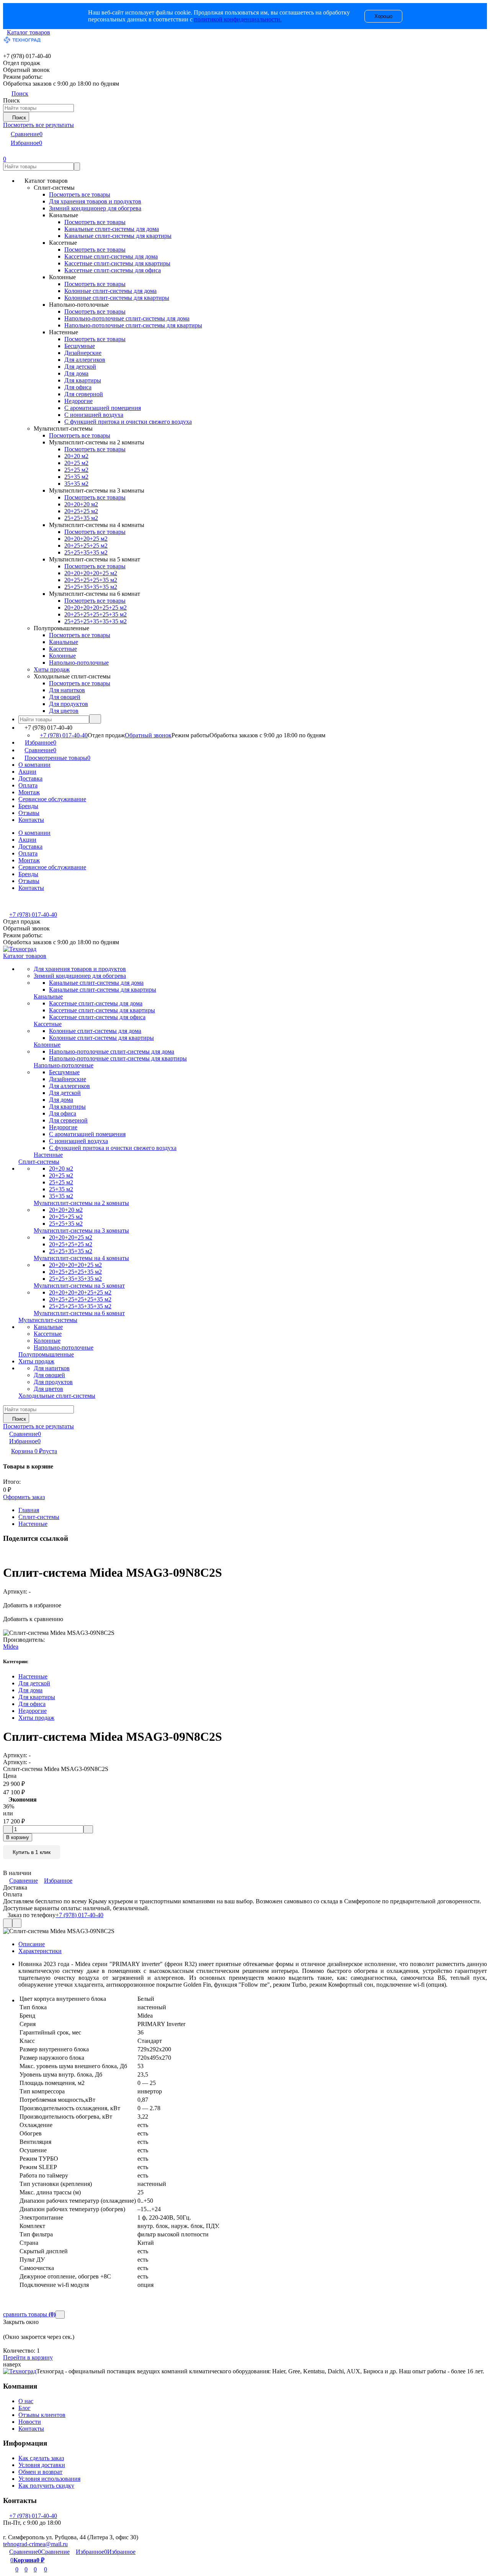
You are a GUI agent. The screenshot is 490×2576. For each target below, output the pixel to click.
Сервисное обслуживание (52, 799)
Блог (24, 2408)
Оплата (28, 785)
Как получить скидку (46, 2486)
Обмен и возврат (40, 2472)
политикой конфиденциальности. (238, 19)
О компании (34, 765)
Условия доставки (42, 2465)
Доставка (30, 778)
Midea (11, 1647)
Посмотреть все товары (80, 194)
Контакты (31, 820)
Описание (32, 1944)
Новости (30, 2422)
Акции (27, 772)
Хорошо (383, 16)
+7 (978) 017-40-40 (64, 735)
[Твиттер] (9, 1554)
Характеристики (40, 1951)
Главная (29, 1510)
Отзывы (29, 813)
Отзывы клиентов (42, 2415)
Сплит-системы (39, 1517)
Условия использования (49, 2479)
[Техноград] (20, 2371)
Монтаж (29, 792)
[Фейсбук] (4, 1554)
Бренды (28, 806)
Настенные (33, 1524)
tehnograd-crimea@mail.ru (35, 2544)
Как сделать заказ (41, 2458)
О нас (26, 2401)
